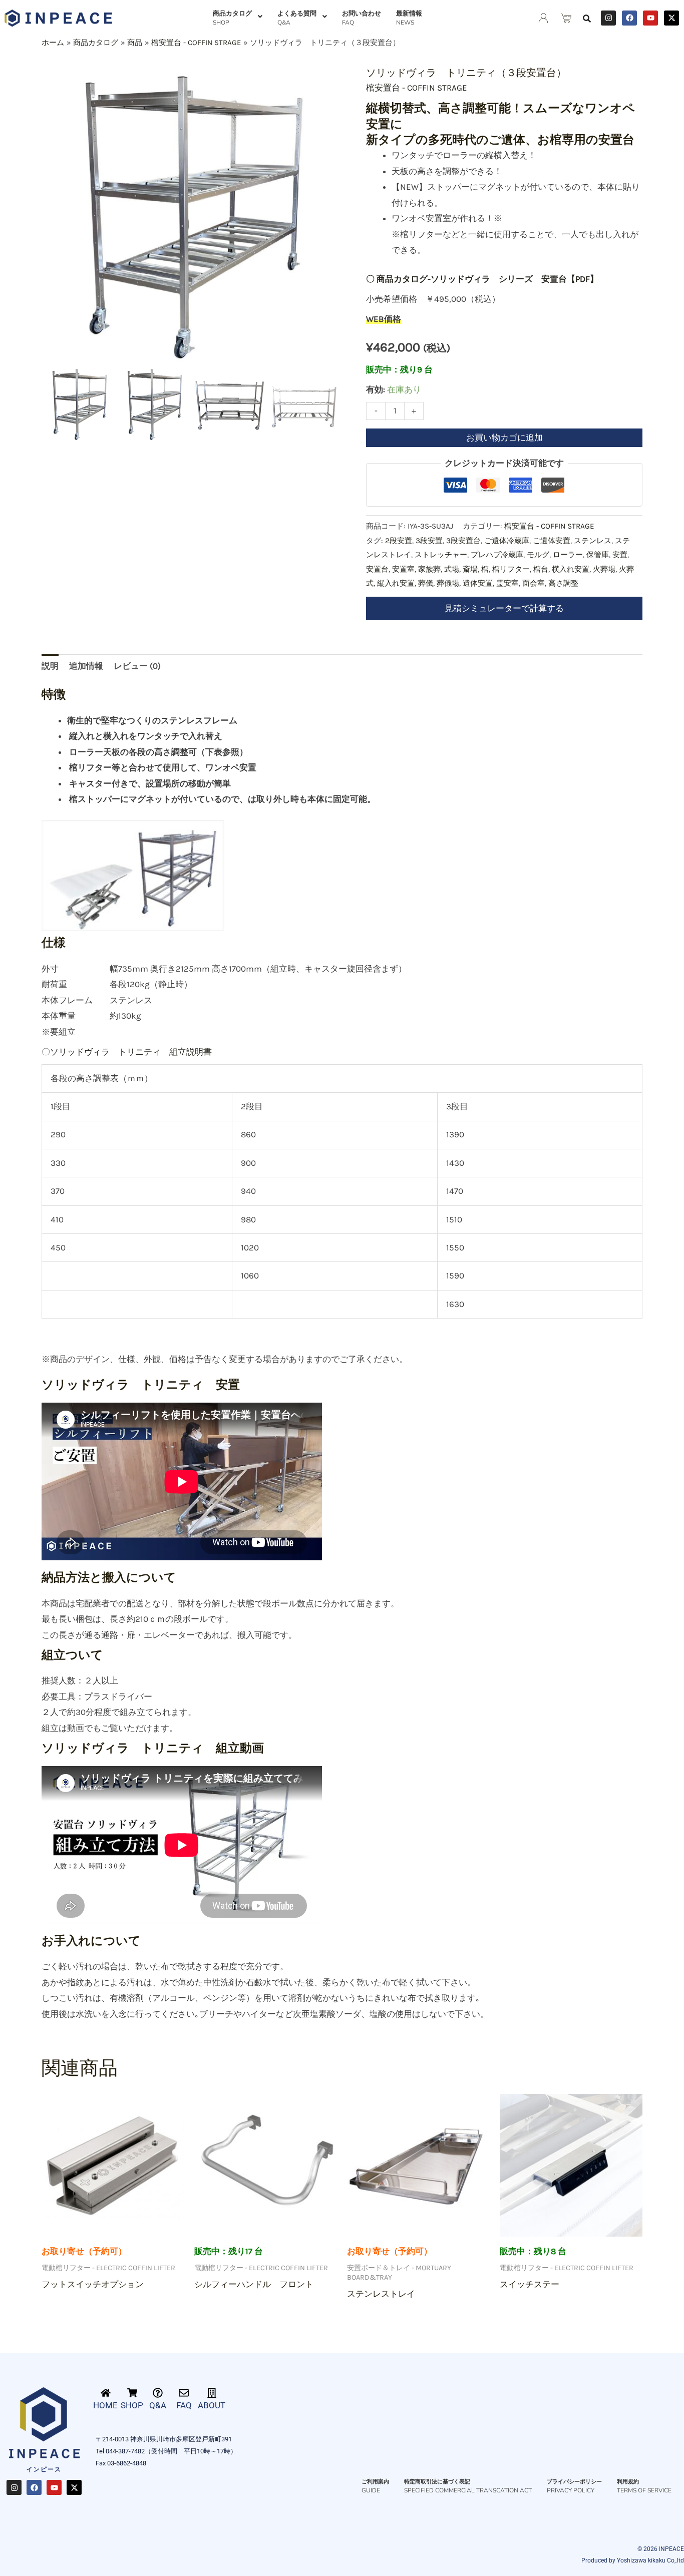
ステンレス (593, 541)
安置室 (403, 569)
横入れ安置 (571, 569)
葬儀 (426, 583)
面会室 (534, 583)
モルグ (538, 555)
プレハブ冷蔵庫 (497, 555)
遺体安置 (478, 583)
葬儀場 (448, 583)
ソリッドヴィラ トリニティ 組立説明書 (131, 1052)
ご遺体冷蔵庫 (507, 541)
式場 (452, 569)
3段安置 (429, 541)
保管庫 (598, 555)
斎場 (470, 569)
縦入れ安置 (396, 583)
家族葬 (429, 569)
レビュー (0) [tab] (137, 666)
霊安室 (507, 583)
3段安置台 (463, 541)
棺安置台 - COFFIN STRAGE (417, 88)
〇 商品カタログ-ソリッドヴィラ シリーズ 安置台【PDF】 (482, 279)
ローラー (568, 555)
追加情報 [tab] (86, 666)
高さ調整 (563, 583)
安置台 (377, 569)
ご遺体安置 (552, 541)
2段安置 (399, 541)
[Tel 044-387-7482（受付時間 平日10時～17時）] (386, 2451)
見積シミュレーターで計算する (504, 608)
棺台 (541, 569)
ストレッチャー (441, 555)
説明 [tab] (50, 666)
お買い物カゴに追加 (504, 438)
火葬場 (604, 569)
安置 (620, 555)
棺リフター (511, 569)
